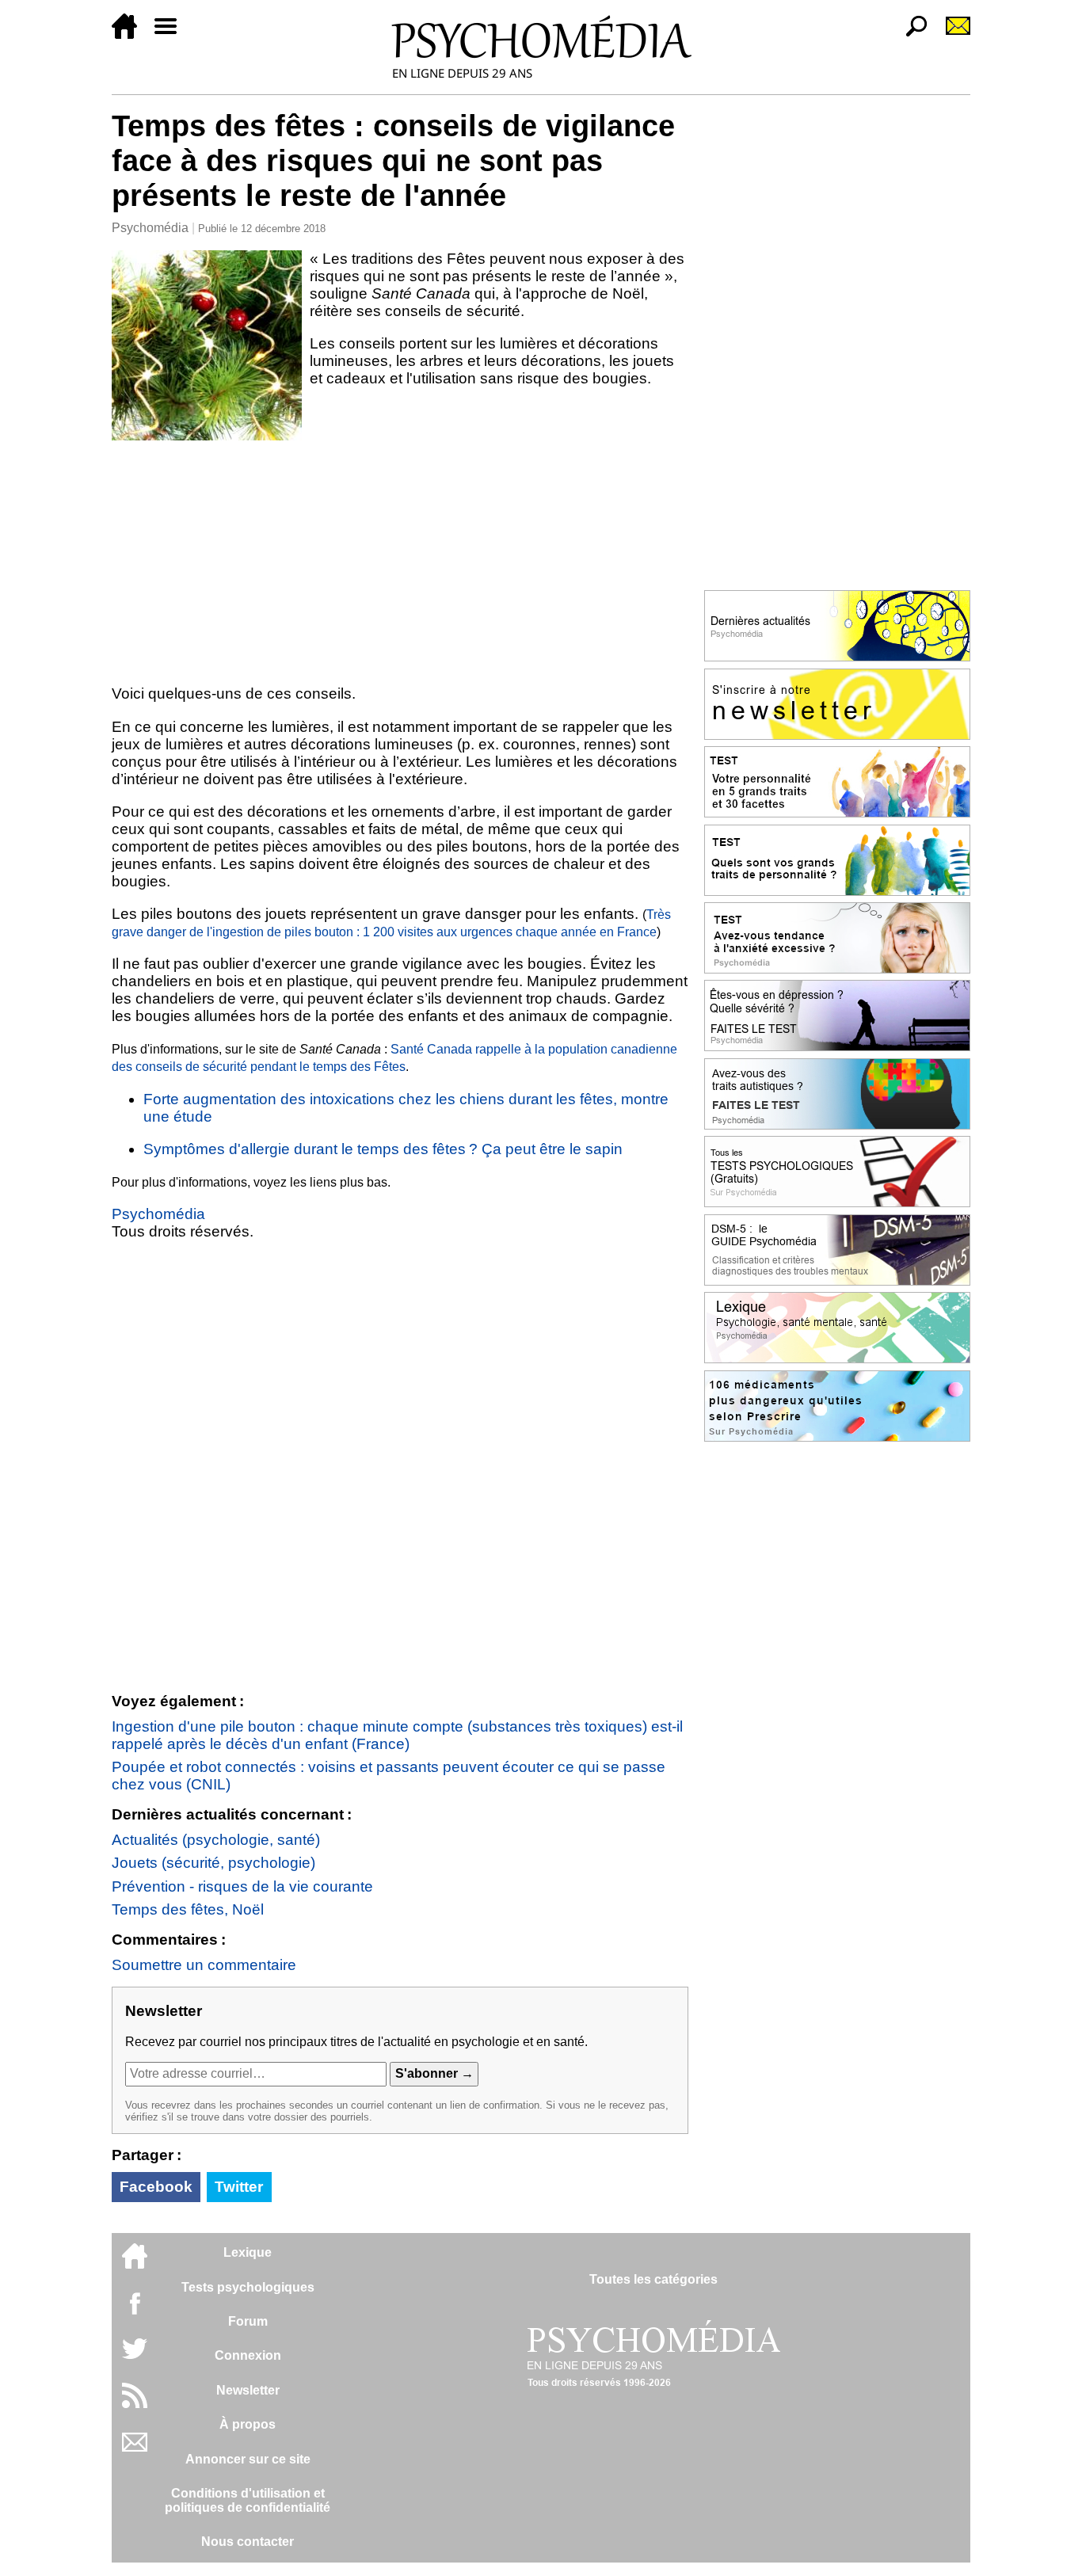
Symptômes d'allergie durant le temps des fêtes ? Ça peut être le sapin (383, 1149)
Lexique (248, 2252)
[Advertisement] (400, 559)
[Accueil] (131, 34)
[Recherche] (910, 34)
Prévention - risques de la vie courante (242, 1886)
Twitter (239, 2187)
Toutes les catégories (653, 2279)
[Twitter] (135, 2357)
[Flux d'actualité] (135, 2404)
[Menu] (172, 34)
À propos (248, 2424)
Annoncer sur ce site (248, 2459)
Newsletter (248, 2390)
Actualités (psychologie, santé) (216, 1840)
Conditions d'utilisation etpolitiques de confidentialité (248, 2500)
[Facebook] (135, 2311)
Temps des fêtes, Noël (188, 1909)
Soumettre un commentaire (204, 1965)
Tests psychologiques (248, 2287)
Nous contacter (248, 2542)
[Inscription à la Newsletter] (951, 34)
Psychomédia (150, 228)
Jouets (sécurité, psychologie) (213, 1863)
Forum (248, 2321)
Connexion (248, 2355)
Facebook (156, 2187)
